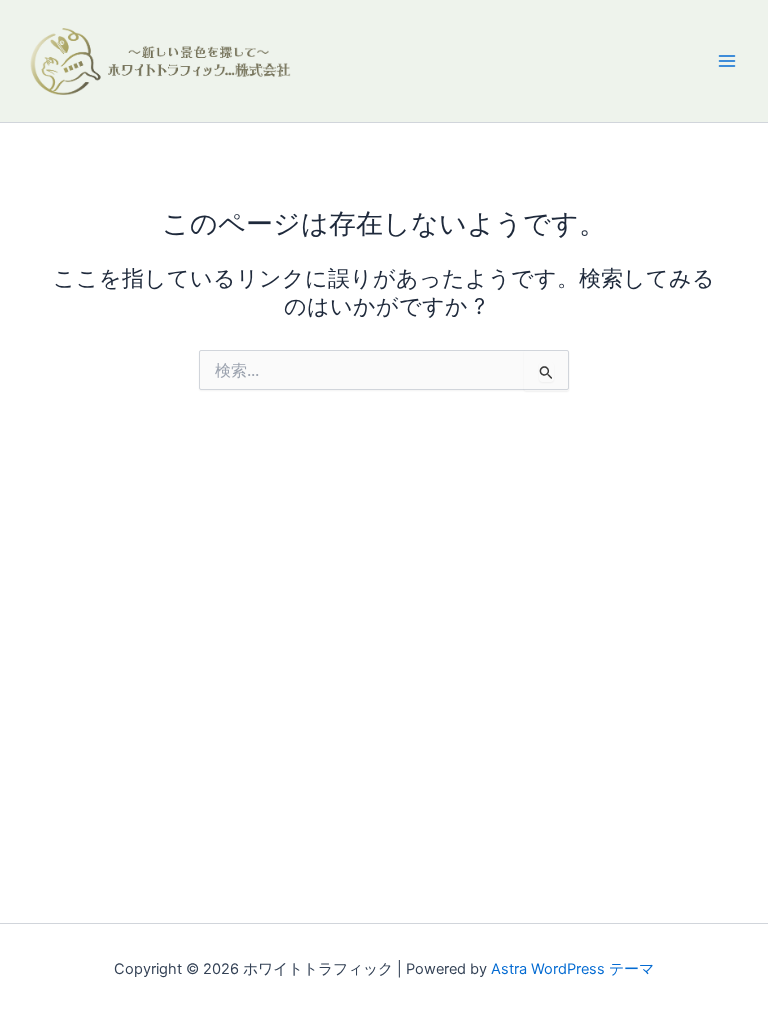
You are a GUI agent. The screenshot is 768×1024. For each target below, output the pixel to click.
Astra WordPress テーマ (572, 969)
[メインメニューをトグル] (727, 61)
